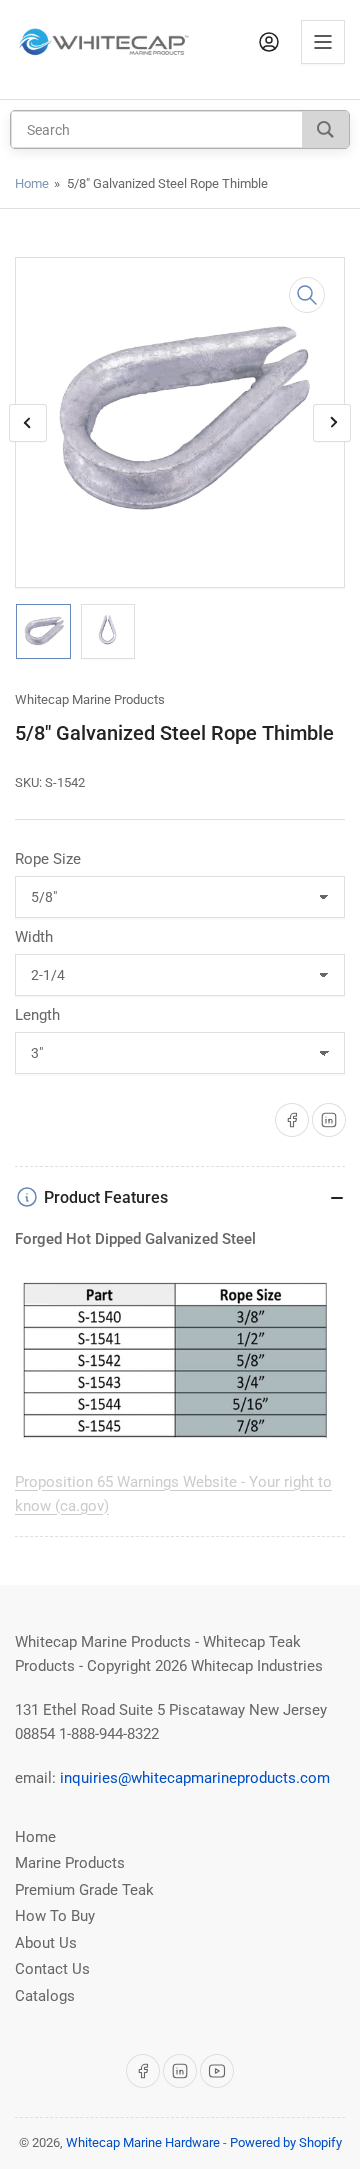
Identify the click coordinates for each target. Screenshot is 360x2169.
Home (32, 183)
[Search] (325, 129)
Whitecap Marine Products (90, 699)
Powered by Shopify (286, 2142)
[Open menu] (323, 42)
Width (34, 937)
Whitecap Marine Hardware (143, 2142)
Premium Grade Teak (84, 1890)
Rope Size (48, 859)
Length (37, 1015)
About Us (46, 1943)
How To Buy (55, 1916)
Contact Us (52, 1969)
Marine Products (70, 1863)
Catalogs (45, 1996)
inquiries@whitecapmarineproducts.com (195, 1778)
